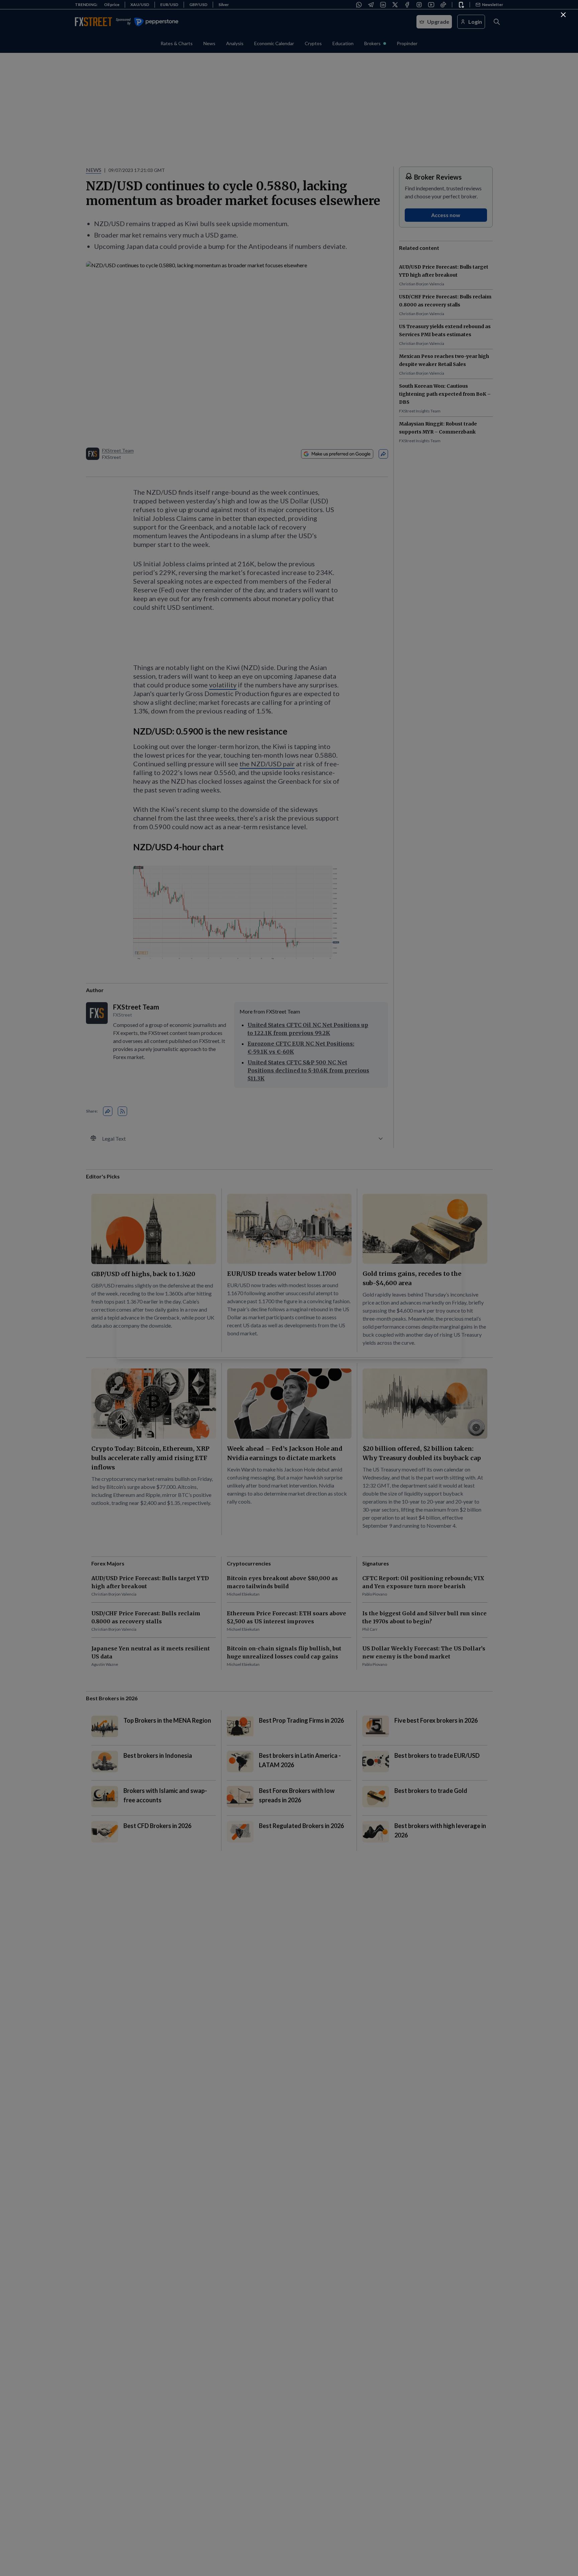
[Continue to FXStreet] (563, 15)
